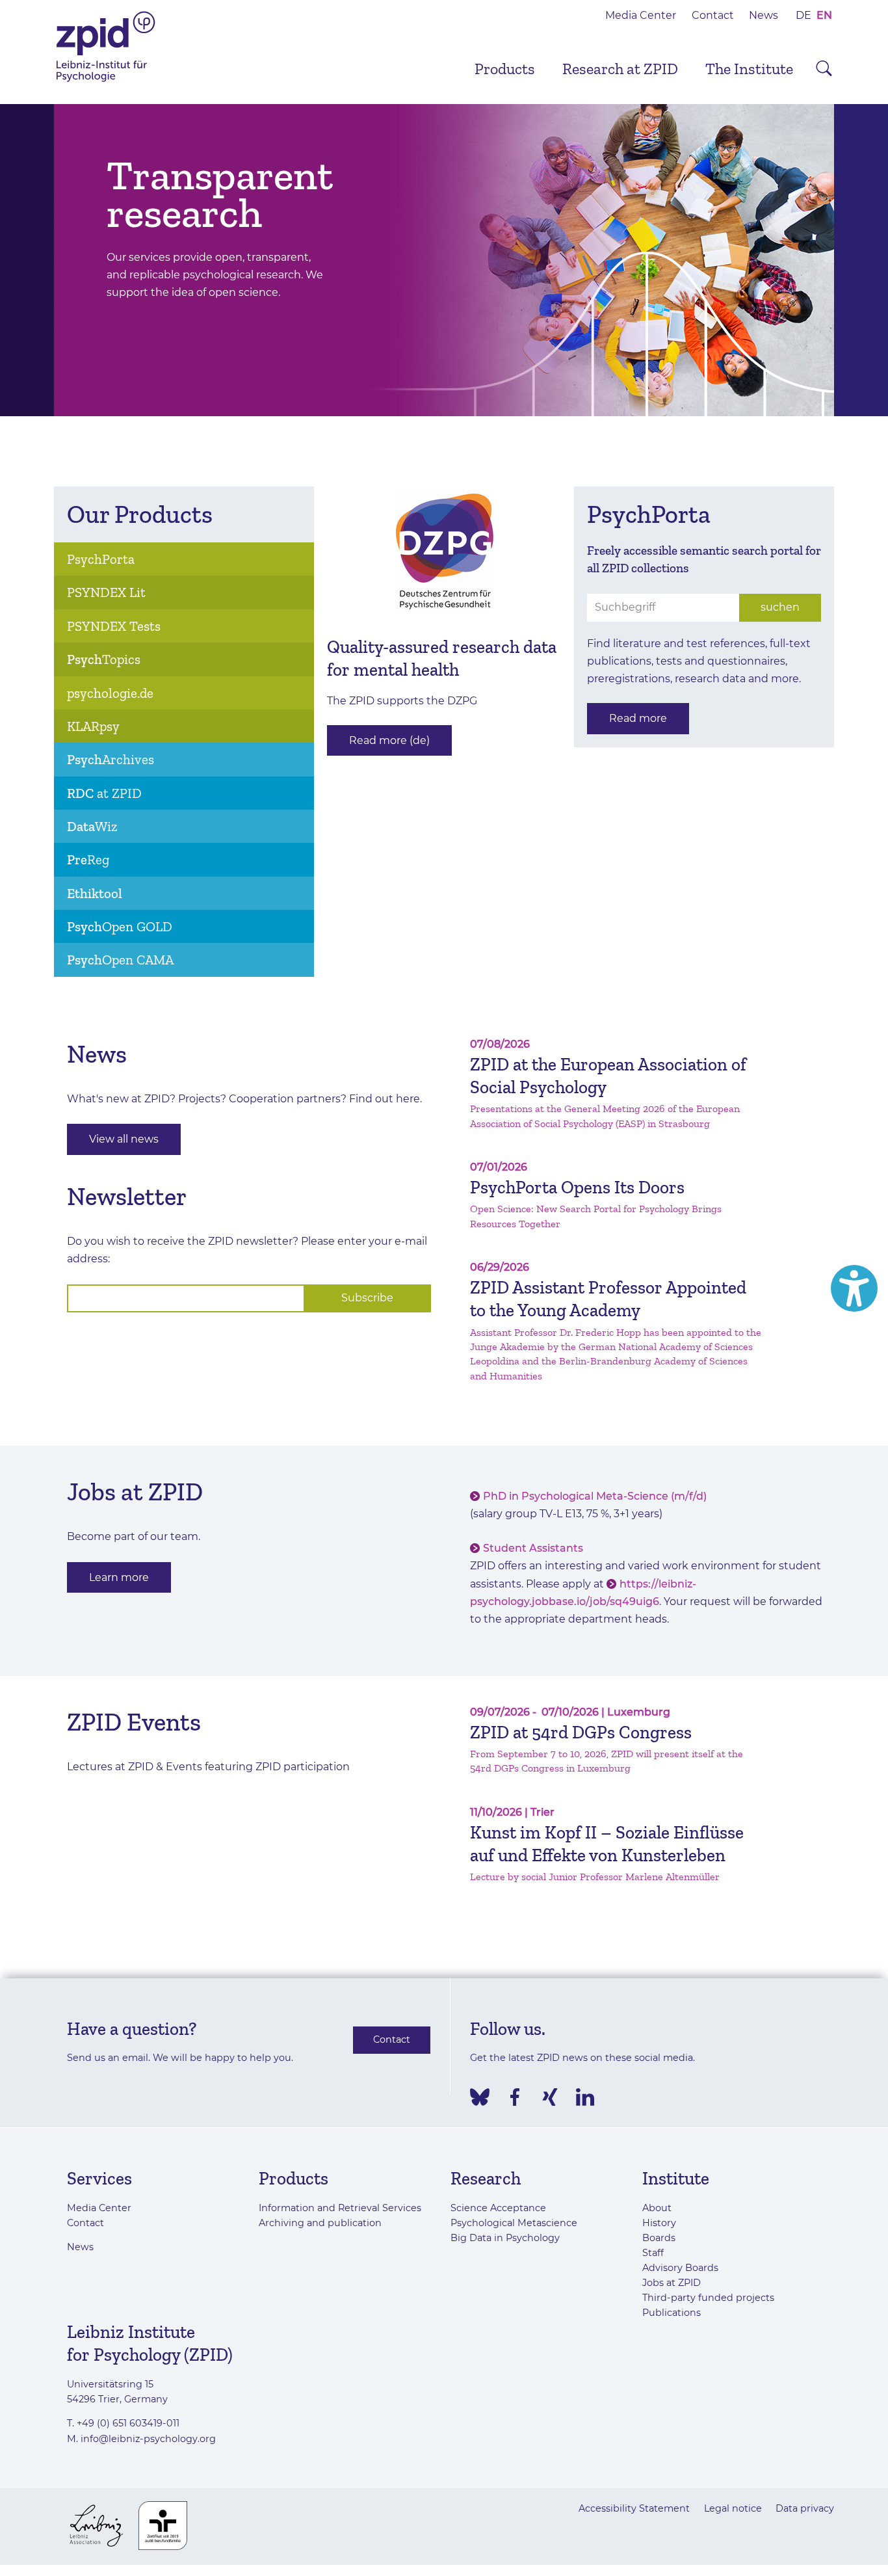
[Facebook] (515, 2097)
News (764, 15)
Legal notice (733, 2508)
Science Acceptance (498, 2208)
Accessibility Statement (634, 2508)
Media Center (641, 15)
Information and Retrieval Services (340, 2208)
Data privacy (805, 2508)
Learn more (119, 1577)
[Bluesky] (480, 2097)
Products (505, 69)
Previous (34, 260)
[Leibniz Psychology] (106, 80)
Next (854, 260)
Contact (713, 15)
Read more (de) (389, 740)
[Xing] (550, 2097)
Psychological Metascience (514, 2223)
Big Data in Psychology (505, 2238)
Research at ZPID (620, 69)
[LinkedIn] (585, 2097)
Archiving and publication (320, 2223)
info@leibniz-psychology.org (148, 2439)
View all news (124, 1139)
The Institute (749, 69)
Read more (638, 718)
